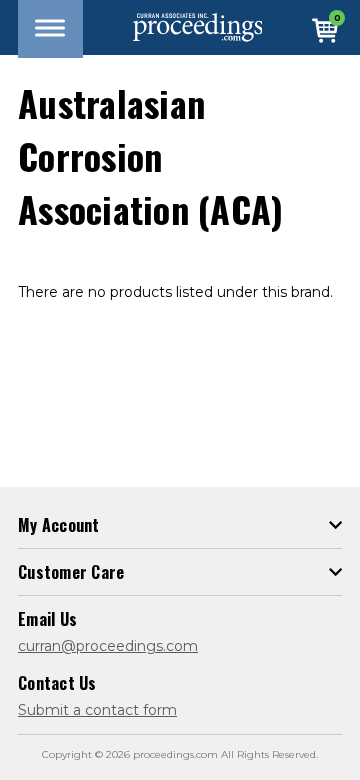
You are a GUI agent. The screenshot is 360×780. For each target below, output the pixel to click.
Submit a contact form (97, 710)
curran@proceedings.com (108, 646)
